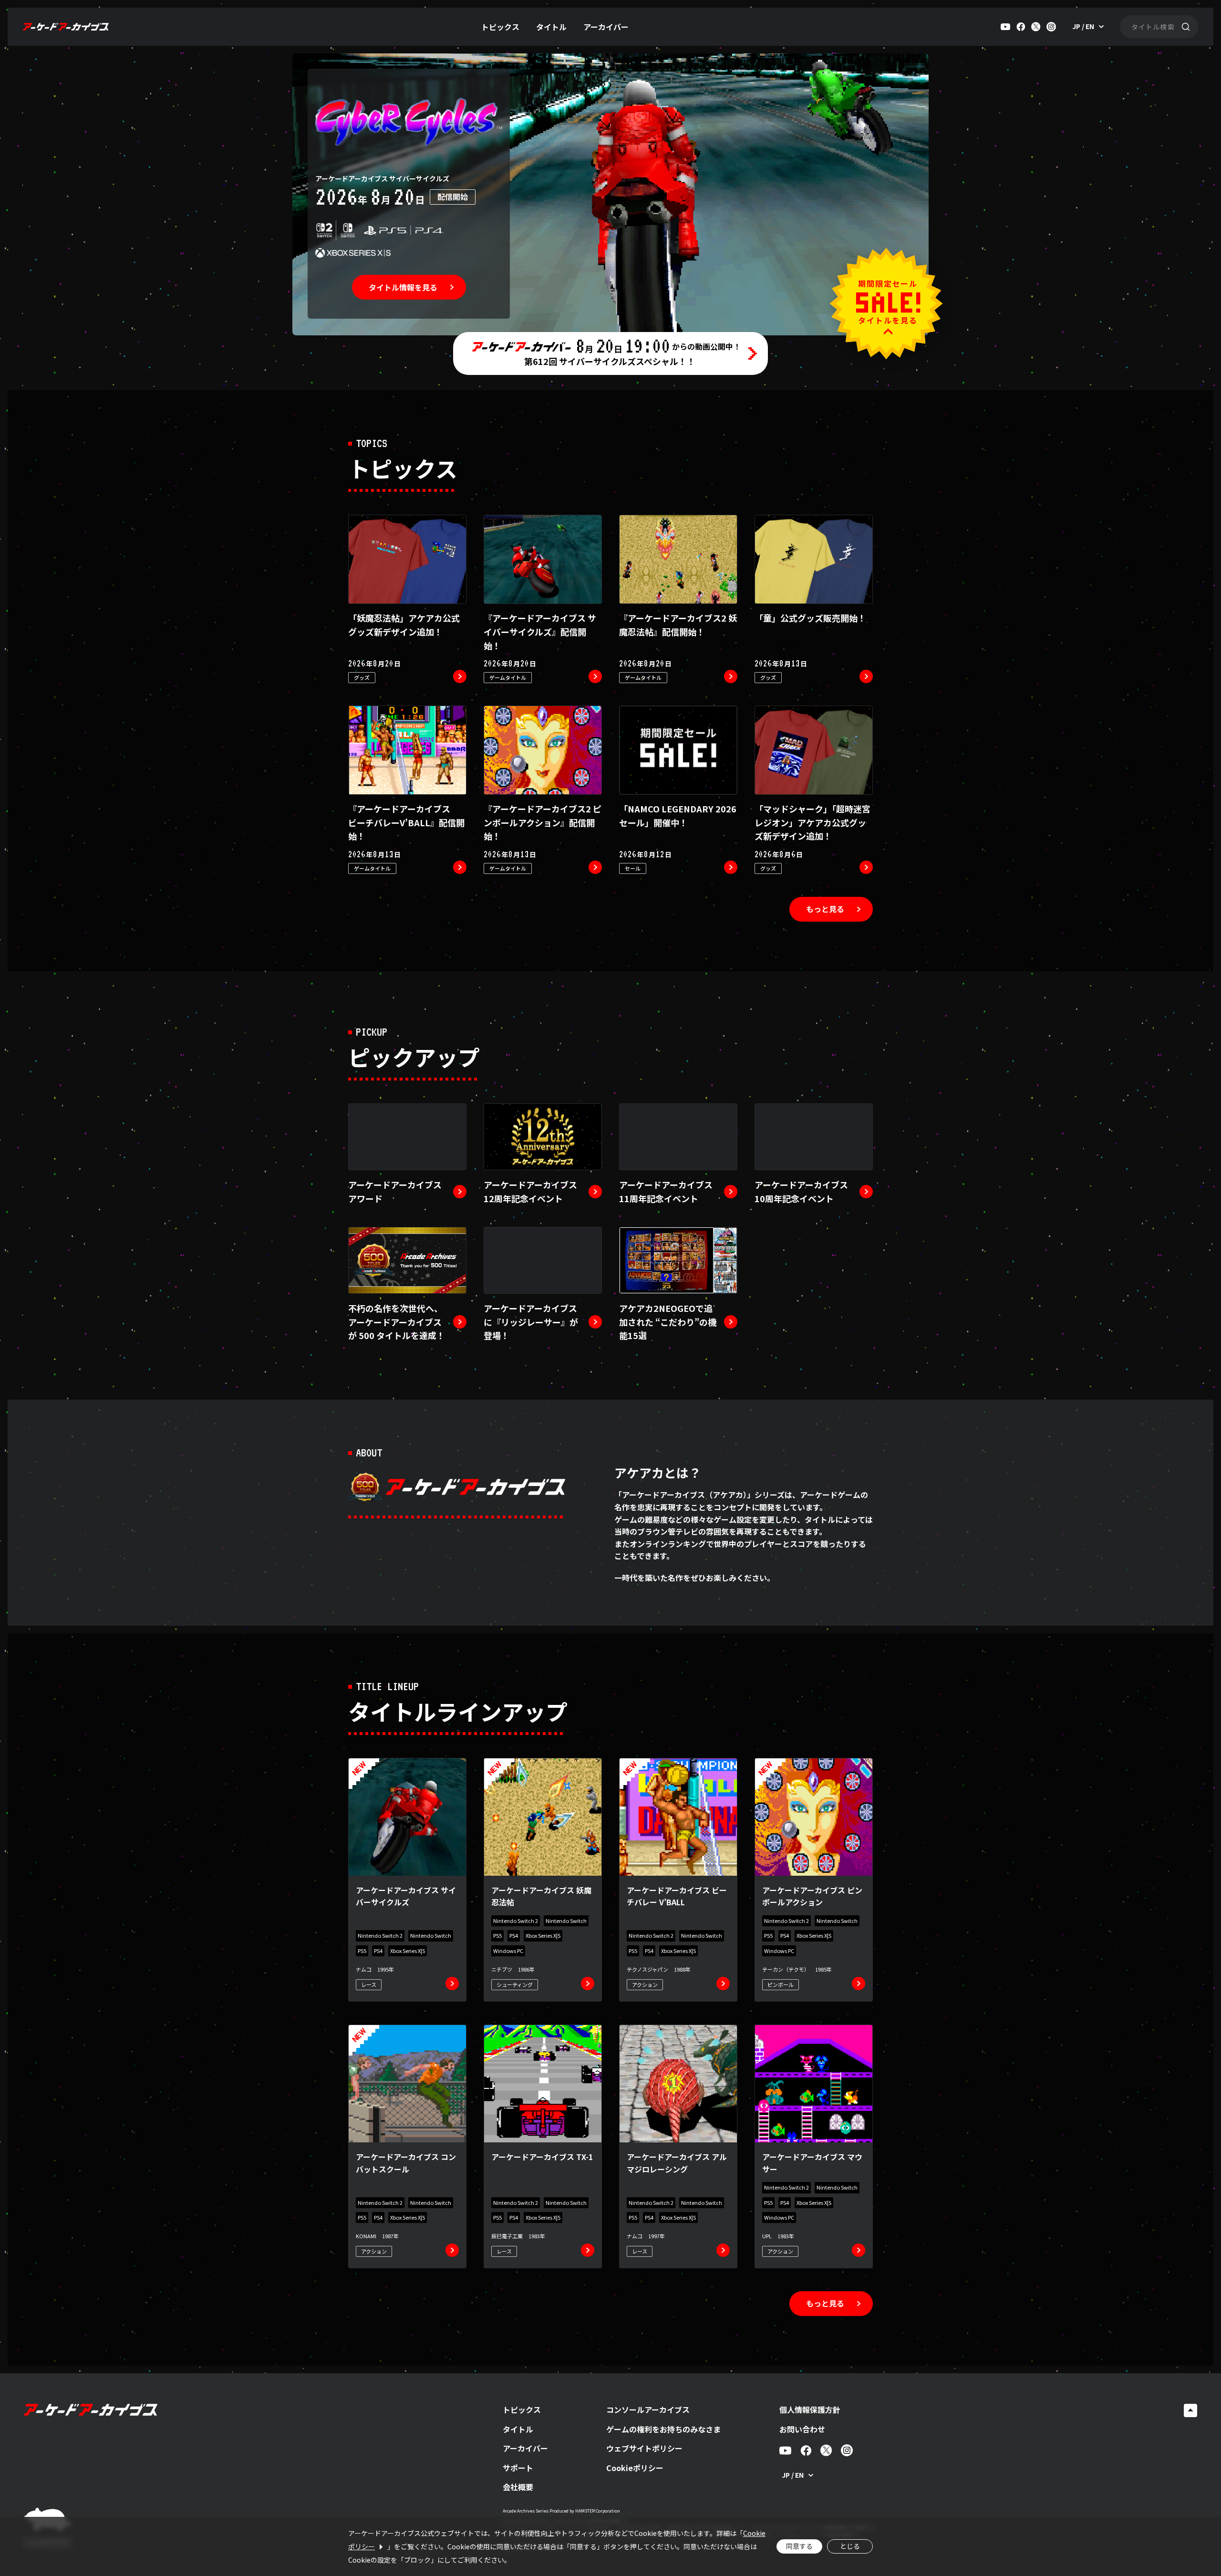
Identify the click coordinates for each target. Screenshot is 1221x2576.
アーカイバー (606, 27)
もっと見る (825, 909)
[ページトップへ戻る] (1190, 2410)
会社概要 (518, 2487)
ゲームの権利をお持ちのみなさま (663, 2429)
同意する (799, 2546)
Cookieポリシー (635, 2468)
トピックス (500, 27)
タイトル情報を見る (403, 287)
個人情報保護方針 (810, 2410)
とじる (850, 2546)
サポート (518, 2468)
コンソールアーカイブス (648, 2410)
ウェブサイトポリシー (644, 2448)
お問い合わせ (802, 2429)
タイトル (551, 27)
